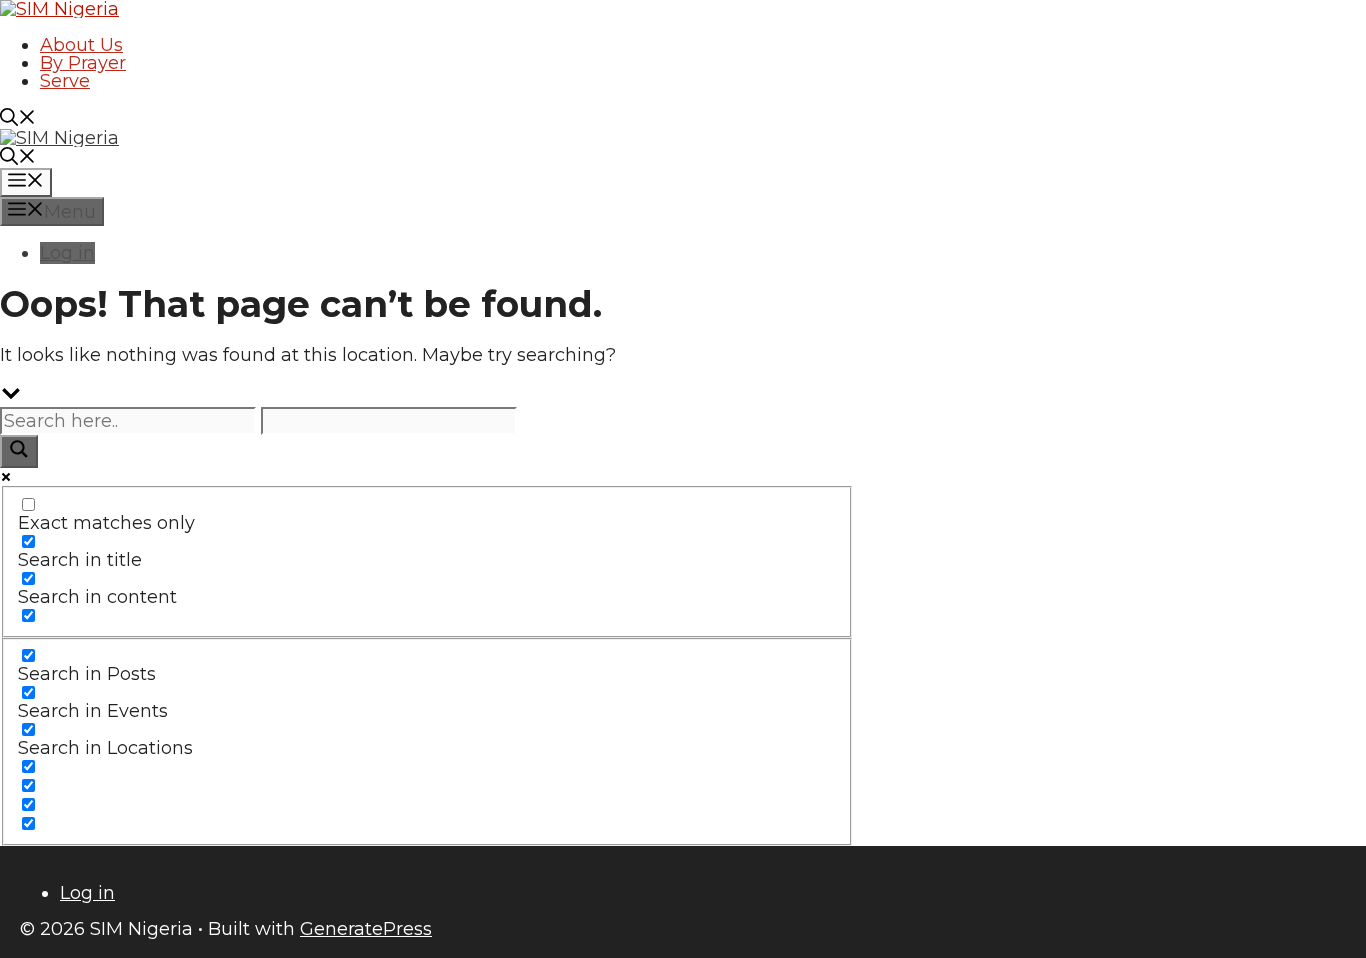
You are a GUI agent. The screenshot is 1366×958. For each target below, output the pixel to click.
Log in (67, 253)
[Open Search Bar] (18, 120)
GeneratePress (366, 929)
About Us (81, 45)
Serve (65, 81)
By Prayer (83, 63)
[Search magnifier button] (19, 451)
